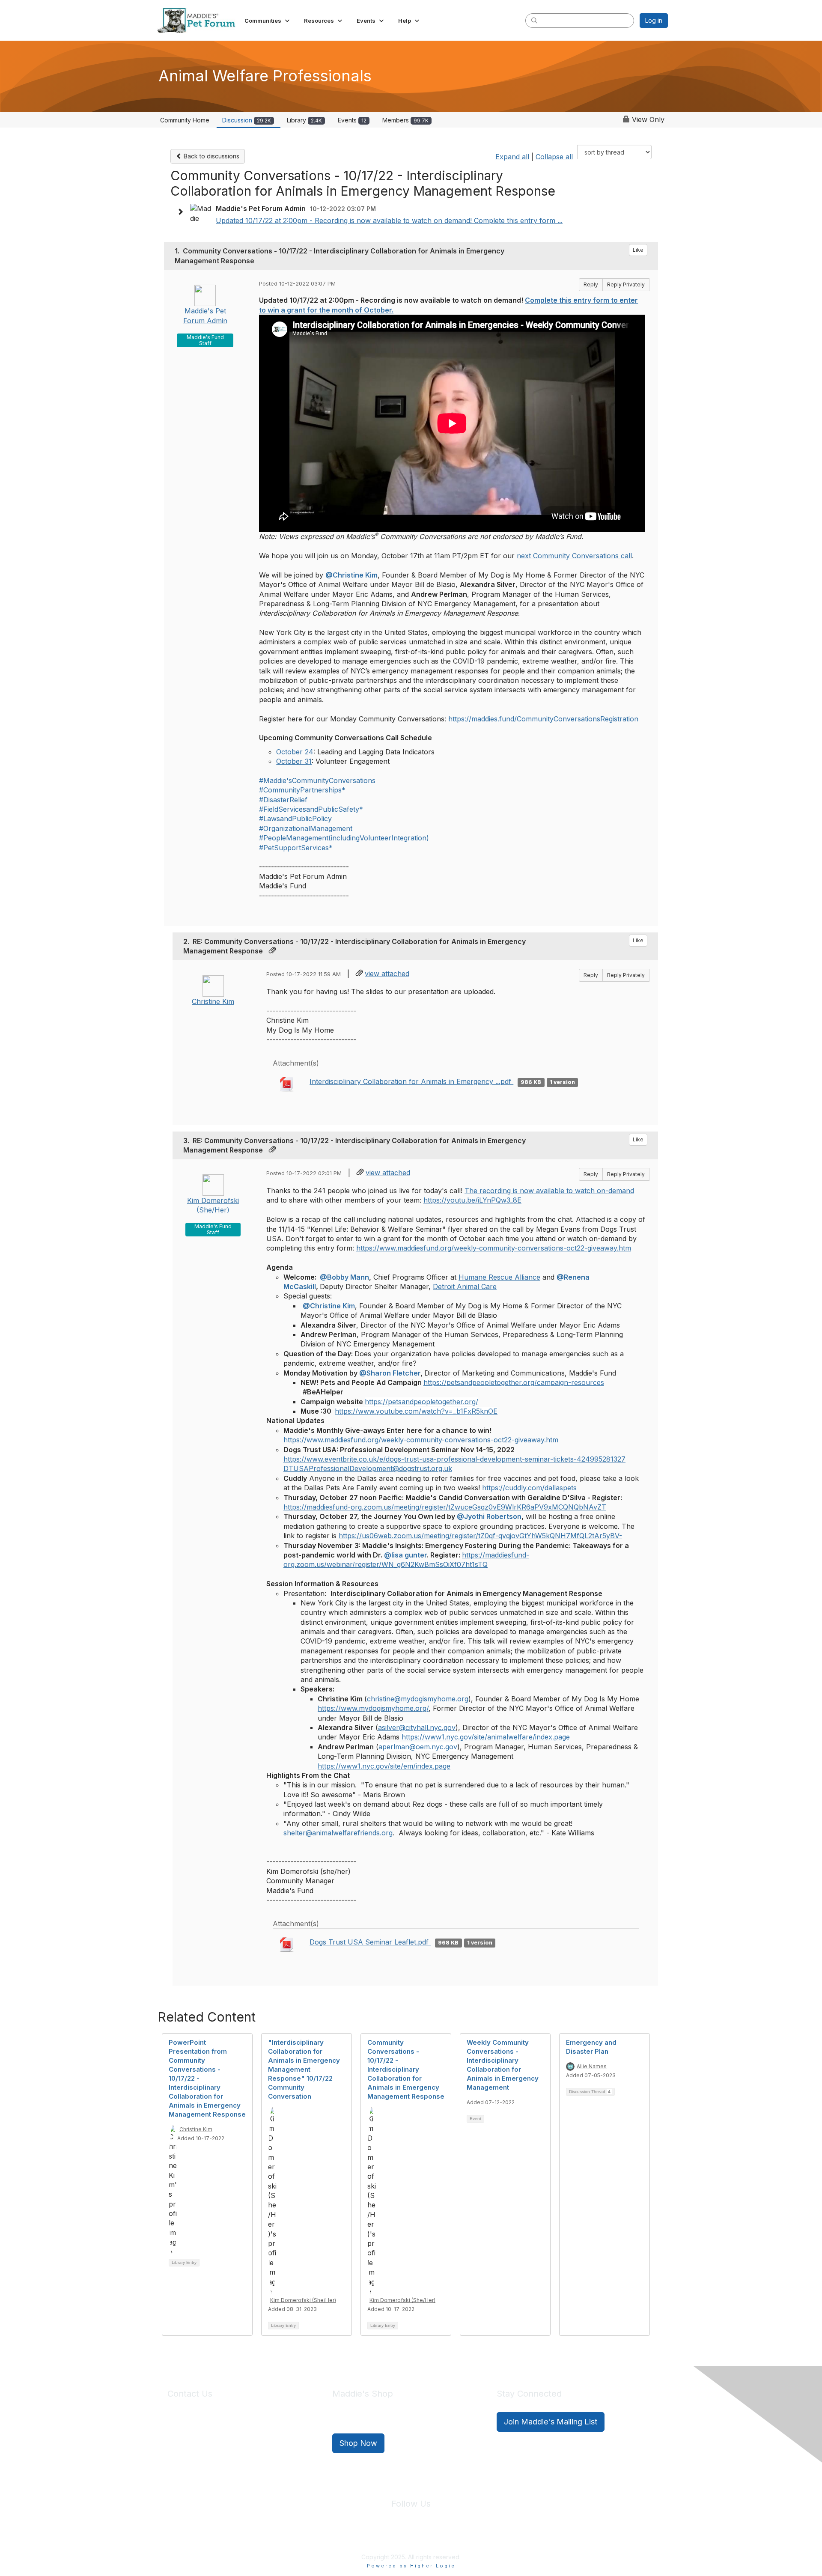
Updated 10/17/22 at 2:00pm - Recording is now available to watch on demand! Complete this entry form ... (389, 220)
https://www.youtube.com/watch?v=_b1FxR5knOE (416, 1411)
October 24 (295, 752)
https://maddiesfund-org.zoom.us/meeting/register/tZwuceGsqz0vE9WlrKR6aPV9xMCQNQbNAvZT (445, 1507)
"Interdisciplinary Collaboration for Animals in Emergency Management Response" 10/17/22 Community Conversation (304, 2069)
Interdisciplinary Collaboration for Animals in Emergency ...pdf (411, 1081)
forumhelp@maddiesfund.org (228, 2438)
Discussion (247, 120)
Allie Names (592, 2066)
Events (352, 120)
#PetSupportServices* (296, 848)
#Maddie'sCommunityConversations (317, 780)
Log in (654, 20)
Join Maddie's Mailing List (551, 2422)
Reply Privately (626, 284)
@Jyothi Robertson (489, 1516)
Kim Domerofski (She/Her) (303, 2300)
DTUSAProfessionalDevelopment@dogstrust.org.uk (368, 1468)
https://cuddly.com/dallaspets (529, 1488)
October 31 (294, 761)
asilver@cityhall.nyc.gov (417, 1727)
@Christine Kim (351, 575)
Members (405, 120)
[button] (268, 21)
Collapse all (554, 157)
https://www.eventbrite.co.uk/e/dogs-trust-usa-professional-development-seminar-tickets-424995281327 (454, 1459)
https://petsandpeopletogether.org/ (421, 1402)
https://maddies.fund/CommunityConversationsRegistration (543, 719)
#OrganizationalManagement (306, 828)
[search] (534, 20)
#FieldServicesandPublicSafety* (311, 809)
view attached (387, 974)
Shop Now (358, 2443)
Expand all (512, 157)
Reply (591, 284)
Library (304, 120)
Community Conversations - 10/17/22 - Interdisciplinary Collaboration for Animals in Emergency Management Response (406, 2069)
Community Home (185, 120)
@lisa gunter (405, 1555)
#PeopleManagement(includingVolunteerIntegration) (344, 838)
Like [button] (638, 250)
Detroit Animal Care (465, 1287)
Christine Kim (213, 1001)
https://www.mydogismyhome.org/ (373, 1708)
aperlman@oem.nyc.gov (418, 1747)
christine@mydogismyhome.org (418, 1699)
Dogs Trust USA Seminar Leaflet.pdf (370, 1942)
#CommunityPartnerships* (302, 790)
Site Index (344, 2537)
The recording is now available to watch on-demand (549, 1191)
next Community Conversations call (574, 556)
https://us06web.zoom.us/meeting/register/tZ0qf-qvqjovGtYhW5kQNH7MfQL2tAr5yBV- (480, 1536)
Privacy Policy (385, 2537)
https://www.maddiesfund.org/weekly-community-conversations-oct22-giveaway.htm (494, 1248)
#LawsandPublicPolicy (295, 819)
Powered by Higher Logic (411, 2566)
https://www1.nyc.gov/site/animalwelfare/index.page (486, 1737)
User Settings (474, 2537)
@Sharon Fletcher (390, 1373)
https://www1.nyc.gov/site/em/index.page (384, 1766)
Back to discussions (211, 156)
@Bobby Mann (344, 1277)
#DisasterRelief (283, 800)
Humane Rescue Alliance (499, 1277)
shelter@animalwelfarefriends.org (338, 1833)
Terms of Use (429, 2537)
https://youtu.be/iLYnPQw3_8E (472, 1200)
